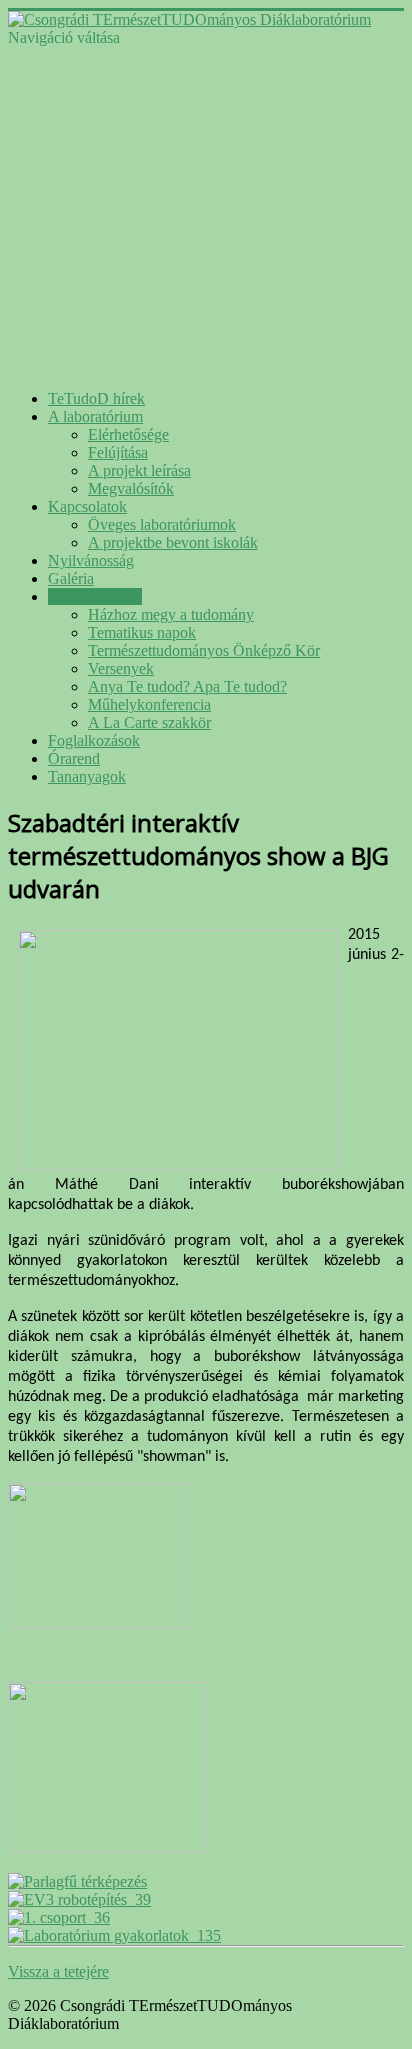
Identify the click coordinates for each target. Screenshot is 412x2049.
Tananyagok (87, 776)
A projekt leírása (139, 470)
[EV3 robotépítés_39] (79, 1899)
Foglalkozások (94, 740)
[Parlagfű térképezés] (77, 1881)
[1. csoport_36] (59, 1917)
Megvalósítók (131, 488)
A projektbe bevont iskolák (173, 542)
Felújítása (118, 452)
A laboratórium (95, 416)
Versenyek (121, 668)
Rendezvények (95, 596)
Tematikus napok (142, 632)
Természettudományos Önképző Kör (204, 650)
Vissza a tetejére (58, 1971)
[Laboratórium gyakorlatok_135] (114, 1935)
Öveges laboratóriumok (162, 524)
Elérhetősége (128, 434)
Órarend (74, 758)
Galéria (71, 578)
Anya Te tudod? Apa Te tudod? (187, 686)
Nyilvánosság (91, 560)
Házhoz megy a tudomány (171, 614)
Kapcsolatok (87, 506)
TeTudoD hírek (96, 398)
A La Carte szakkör (149, 722)
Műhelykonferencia (149, 704)
